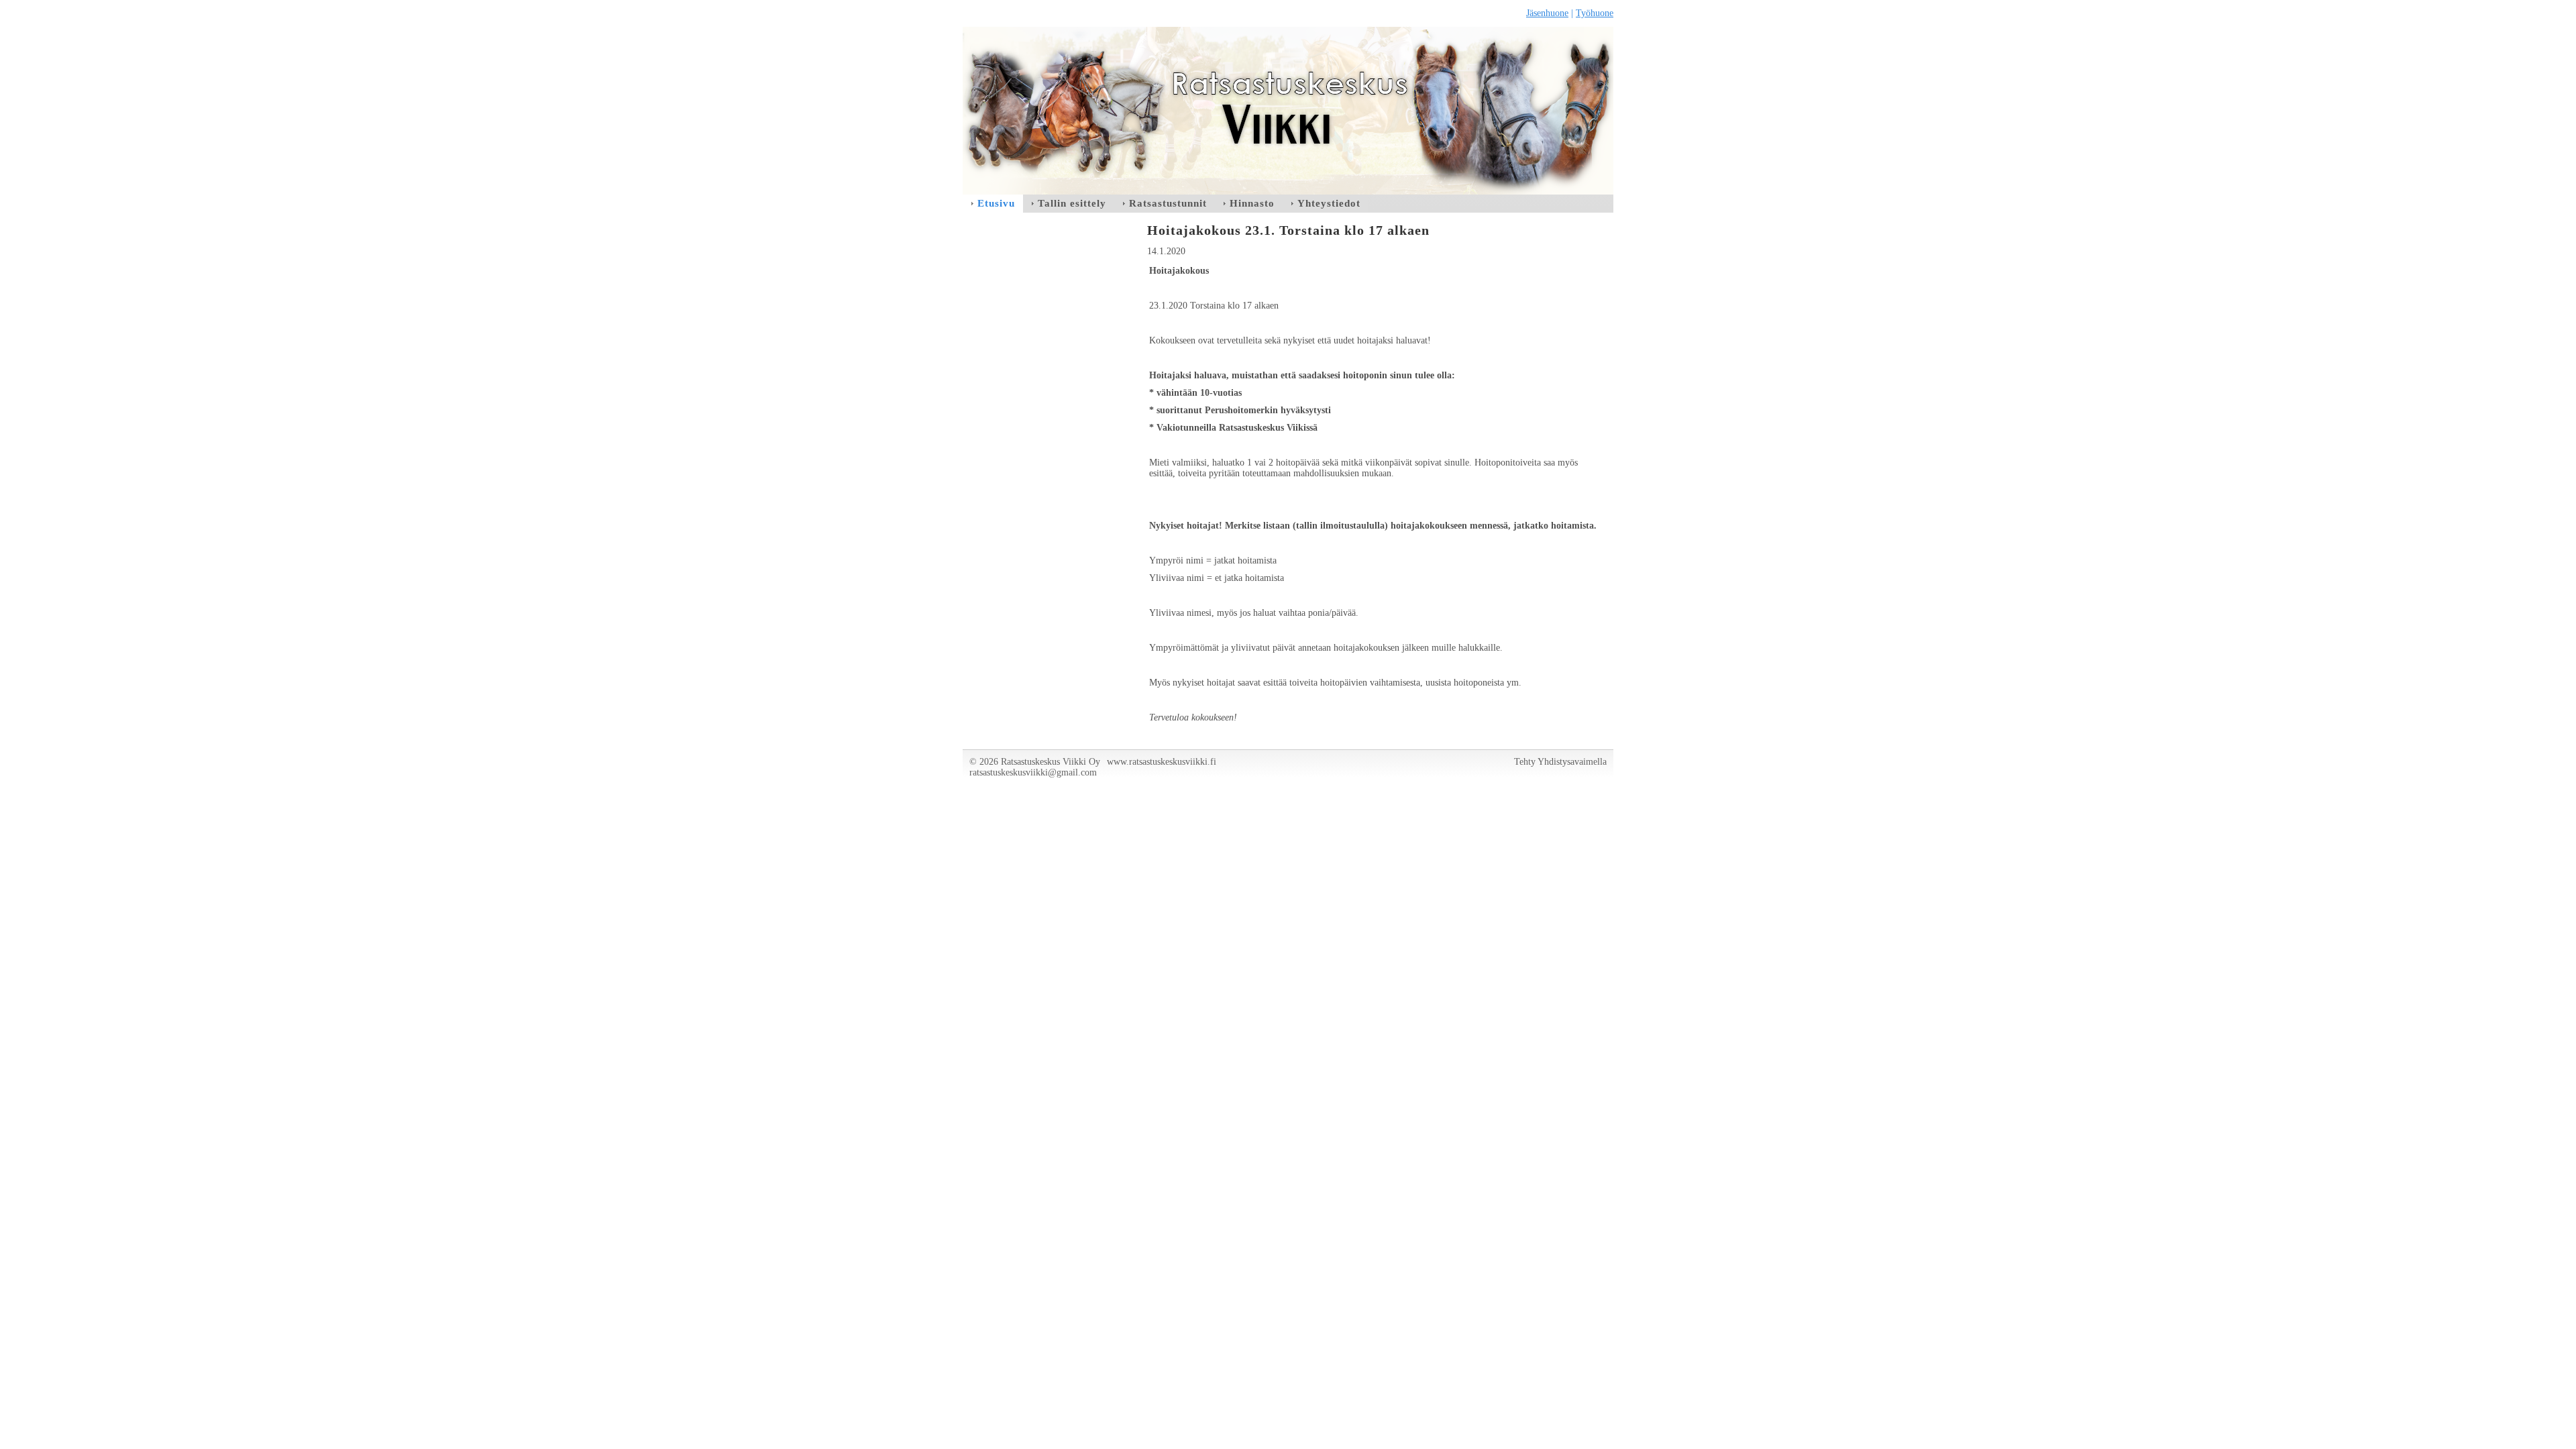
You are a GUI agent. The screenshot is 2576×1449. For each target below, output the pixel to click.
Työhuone (1595, 13)
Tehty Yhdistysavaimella (1560, 762)
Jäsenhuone (1547, 13)
